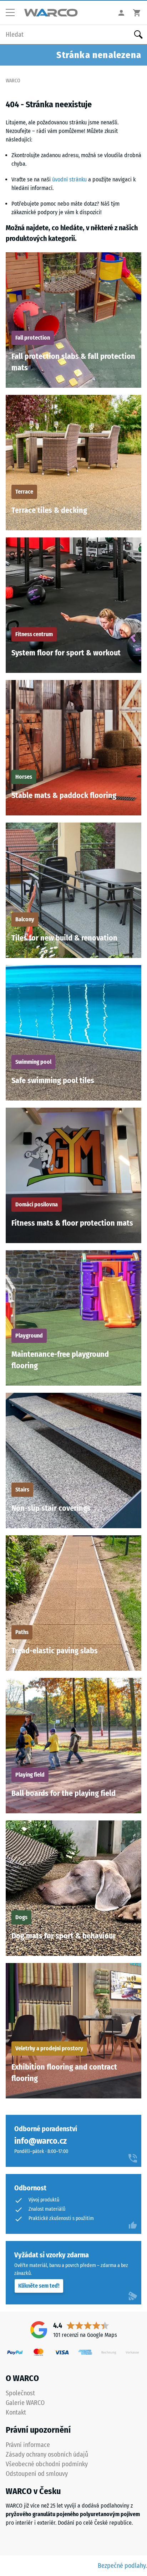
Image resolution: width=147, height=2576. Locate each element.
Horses (24, 777)
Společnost (20, 2393)
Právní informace (28, 2445)
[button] (13, 13)
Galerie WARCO (25, 2403)
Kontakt (16, 2412)
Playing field (30, 1775)
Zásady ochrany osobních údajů (47, 2454)
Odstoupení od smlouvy (37, 2474)
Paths (22, 1632)
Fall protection (33, 338)
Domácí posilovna (37, 1204)
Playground (29, 1336)
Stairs (22, 1490)
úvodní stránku (69, 179)
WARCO (13, 81)
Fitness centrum (34, 634)
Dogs (21, 1917)
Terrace (24, 492)
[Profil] (121, 13)
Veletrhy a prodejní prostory (49, 2048)
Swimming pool (33, 1062)
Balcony (25, 919)
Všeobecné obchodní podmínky (47, 2464)
